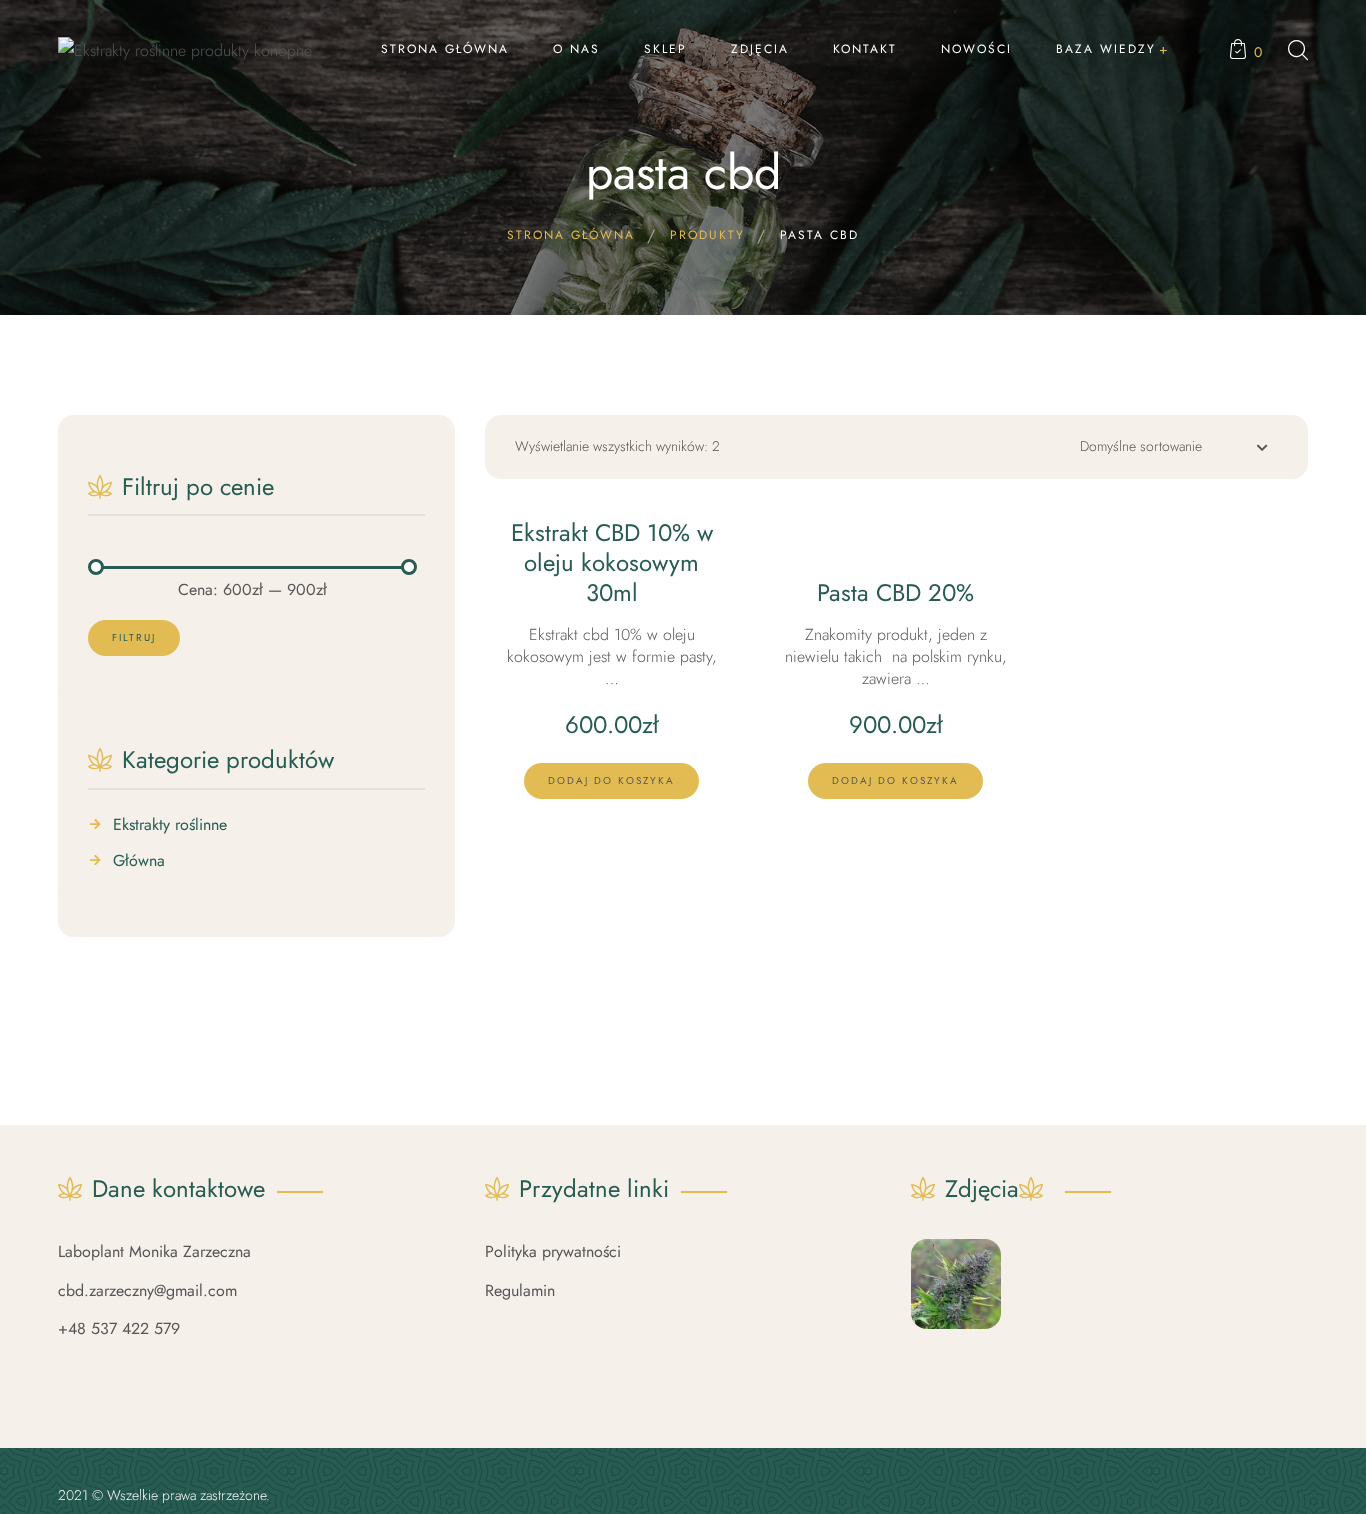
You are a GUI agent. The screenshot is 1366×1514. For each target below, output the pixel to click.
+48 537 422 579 (119, 1328)
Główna (139, 861)
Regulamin (520, 1290)
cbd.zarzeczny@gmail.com (147, 1290)
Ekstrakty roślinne (170, 825)
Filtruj (134, 637)
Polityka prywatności (553, 1251)
